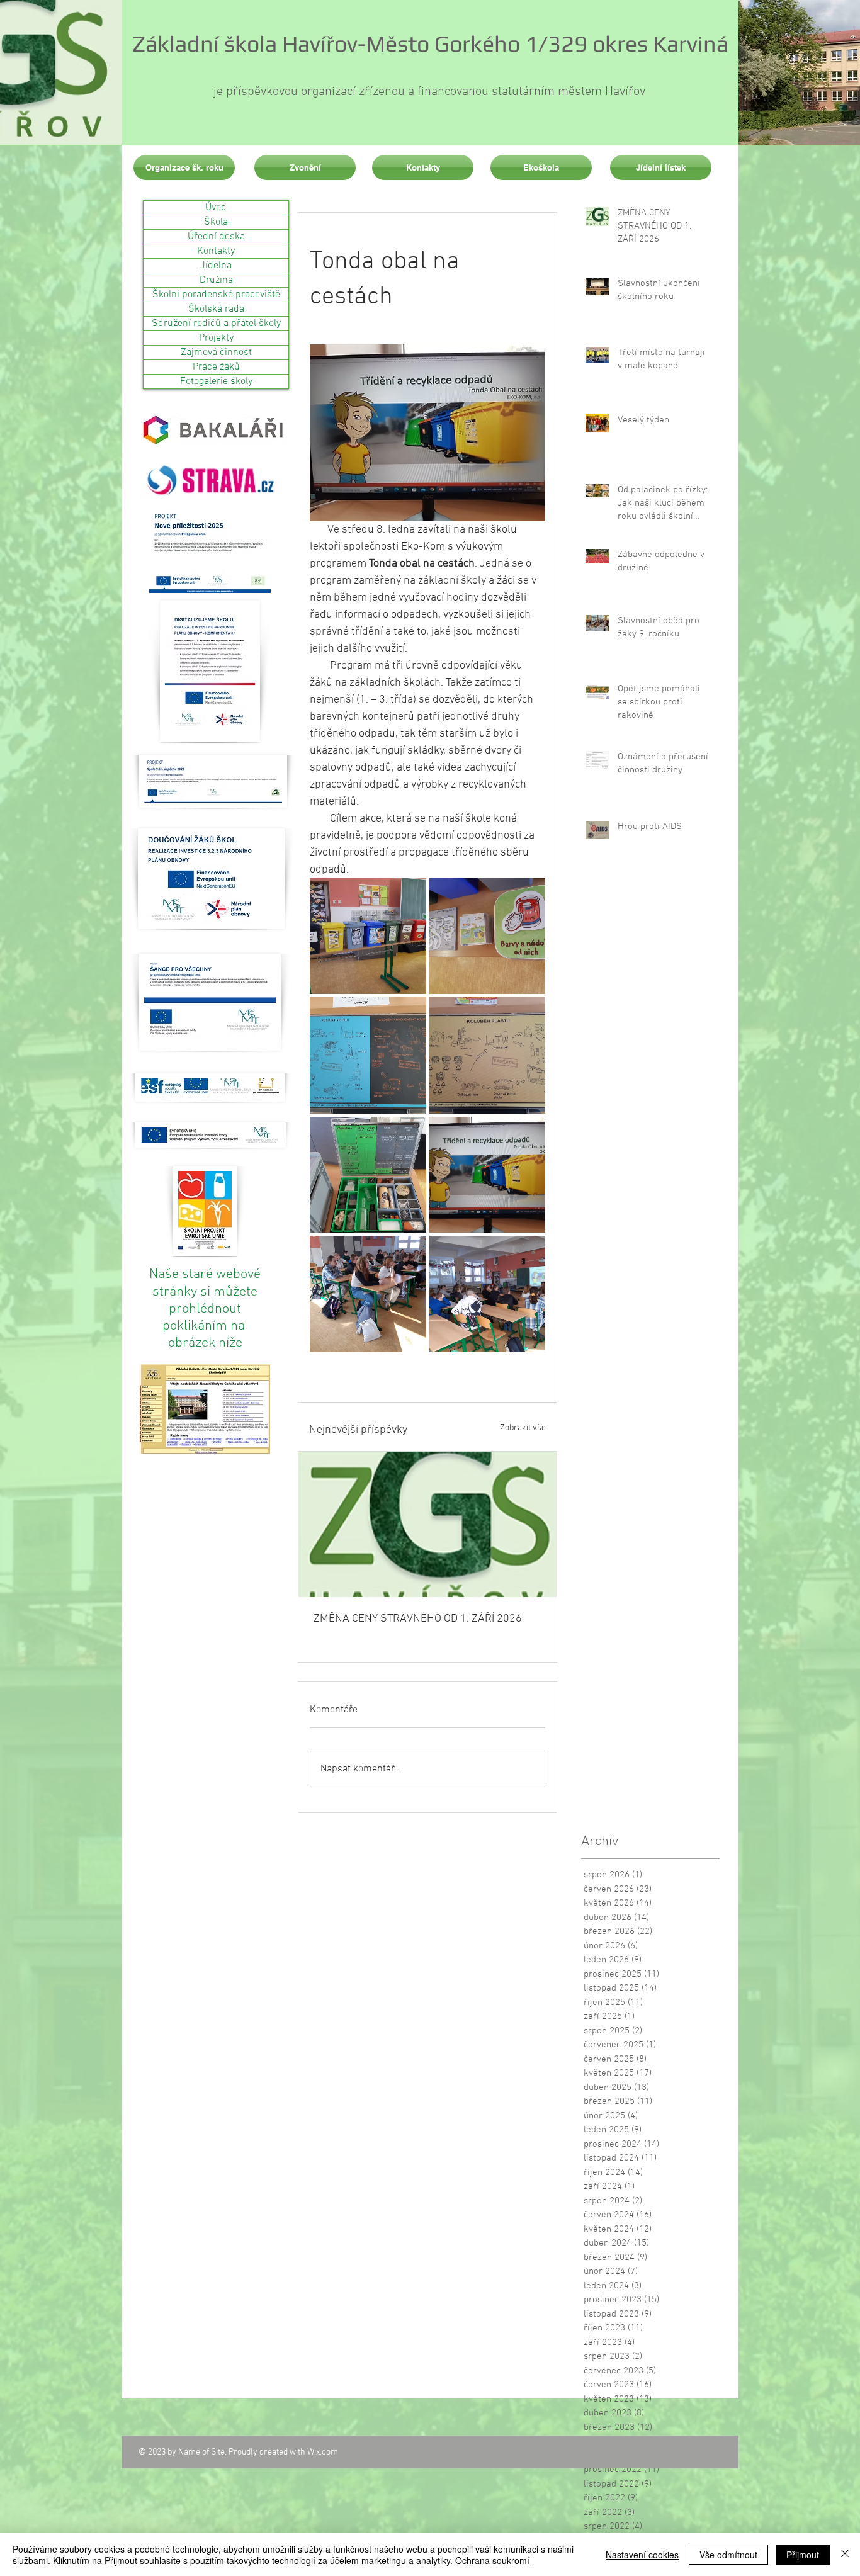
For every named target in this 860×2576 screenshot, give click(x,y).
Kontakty (216, 251)
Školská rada (216, 309)
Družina (216, 280)
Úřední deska (216, 237)
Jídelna (216, 266)
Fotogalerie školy (216, 381)
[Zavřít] (845, 2555)
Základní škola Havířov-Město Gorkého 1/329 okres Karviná (430, 43)
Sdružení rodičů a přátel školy (216, 324)
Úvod (216, 208)
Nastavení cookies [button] (642, 2555)
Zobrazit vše (523, 1428)
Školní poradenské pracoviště (216, 295)
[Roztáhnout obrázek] (368, 936)
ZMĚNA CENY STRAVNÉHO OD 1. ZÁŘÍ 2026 (418, 1619)
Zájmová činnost (216, 353)
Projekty (216, 338)
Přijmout (803, 2555)
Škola (216, 222)
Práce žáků (216, 367)
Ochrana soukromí (492, 2560)
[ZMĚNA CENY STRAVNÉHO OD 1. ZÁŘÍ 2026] (427, 1524)
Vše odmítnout (728, 2555)
